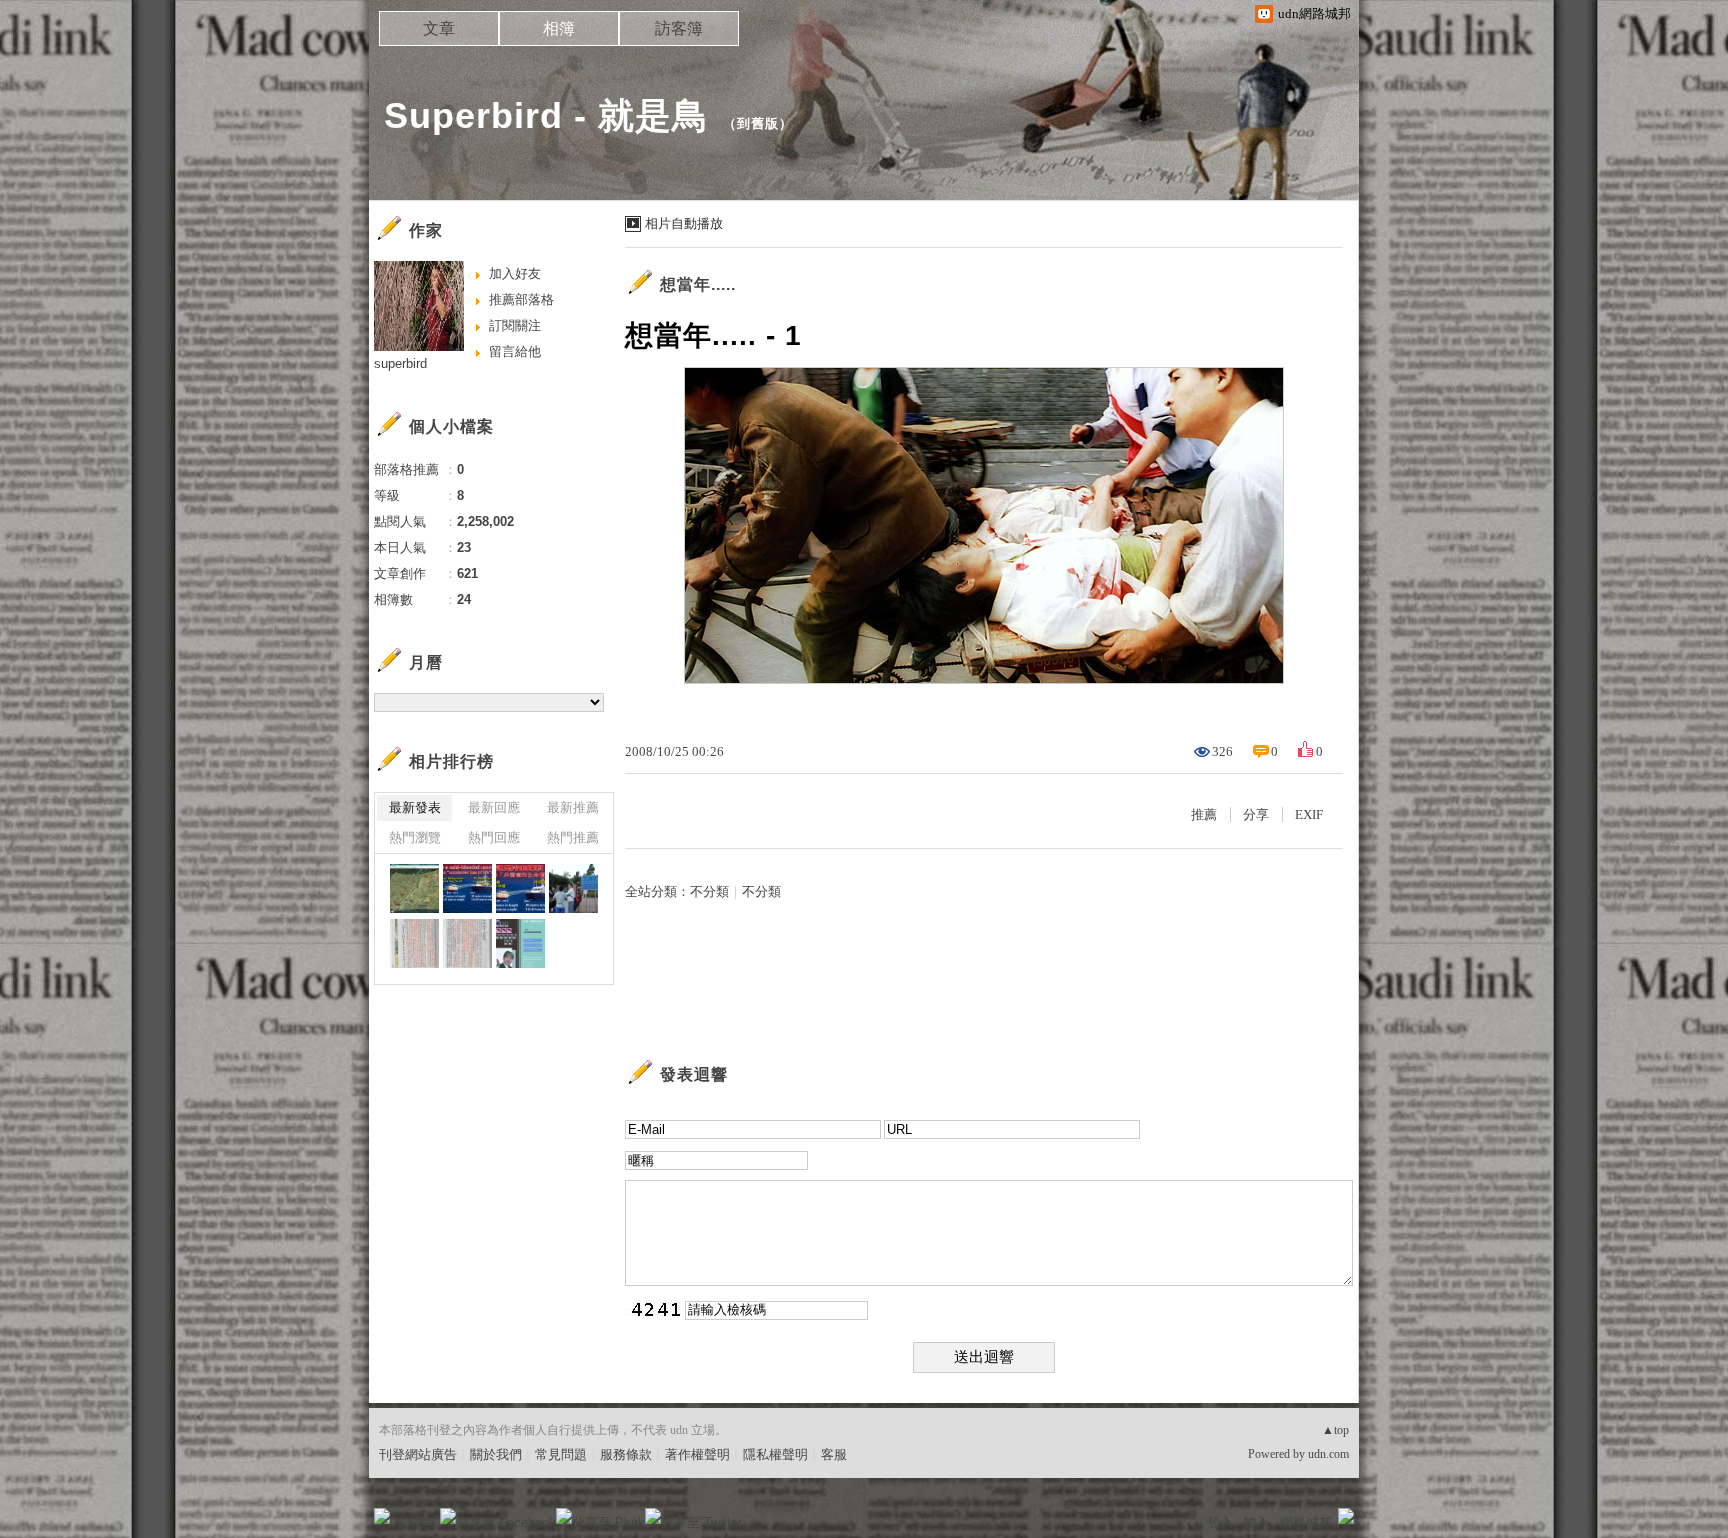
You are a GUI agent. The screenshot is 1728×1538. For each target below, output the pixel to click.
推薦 (1204, 814)
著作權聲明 (697, 1454)
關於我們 (496, 1454)
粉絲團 (414, 1522)
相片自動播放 (684, 223)
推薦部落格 (521, 299)
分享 (1256, 814)
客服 (834, 1454)
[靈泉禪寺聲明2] (414, 943)
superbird (400, 363)
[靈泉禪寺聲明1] (467, 943)
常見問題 (561, 1454)
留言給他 (515, 351)
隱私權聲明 (775, 1454)
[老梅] (573, 888)
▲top (1335, 1430)
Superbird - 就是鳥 (546, 115)
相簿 (559, 28)
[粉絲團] (382, 1516)
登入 (1220, 1522)
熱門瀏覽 (415, 837)
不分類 (709, 891)
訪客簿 (679, 28)
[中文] (520, 888)
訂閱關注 (515, 325)
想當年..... (698, 284)
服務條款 (626, 1454)
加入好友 (515, 273)
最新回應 (494, 807)
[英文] (467, 888)
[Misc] (414, 888)
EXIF (1309, 814)
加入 (1256, 1522)
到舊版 (758, 123)
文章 (439, 28)
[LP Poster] (520, 943)
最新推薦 (573, 807)
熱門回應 (494, 837)
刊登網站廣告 (418, 1454)
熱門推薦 (573, 837)
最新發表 (415, 807)
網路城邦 (1306, 1522)
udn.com (1328, 1454)
